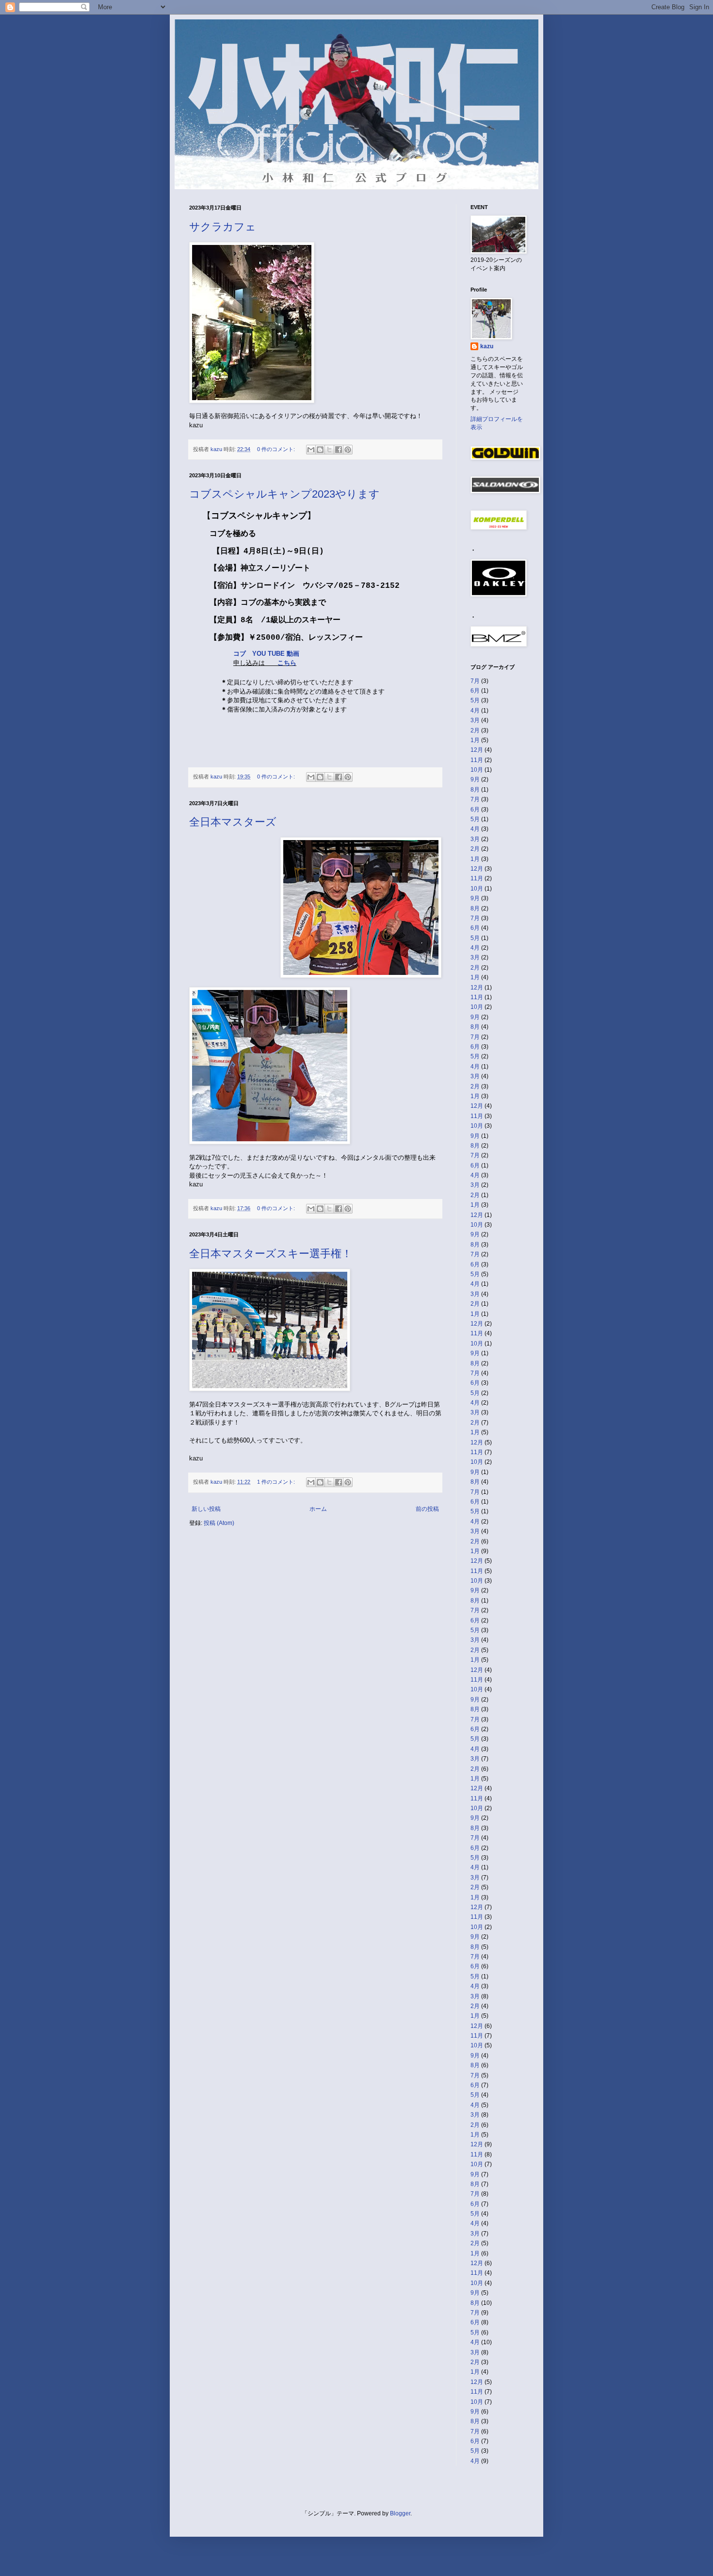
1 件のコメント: (277, 1482)
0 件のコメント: (277, 449)
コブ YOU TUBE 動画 (266, 654)
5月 (475, 700)
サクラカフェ (223, 227)
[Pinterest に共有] (348, 450)
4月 (475, 711)
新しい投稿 (206, 1509)
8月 (475, 790)
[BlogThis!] (320, 450)
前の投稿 (427, 1509)
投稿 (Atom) (219, 1523)
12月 (477, 750)
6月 (475, 691)
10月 (477, 770)
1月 (475, 740)
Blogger (400, 2513)
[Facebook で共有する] (339, 450)
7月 (475, 681)
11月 (477, 760)
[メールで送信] (311, 450)
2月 (475, 730)
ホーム (318, 1509)
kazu (487, 346)
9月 (475, 779)
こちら (287, 663)
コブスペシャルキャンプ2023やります (284, 494)
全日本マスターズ (233, 822)
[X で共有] (329, 450)
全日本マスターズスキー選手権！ (271, 1254)
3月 (475, 720)
